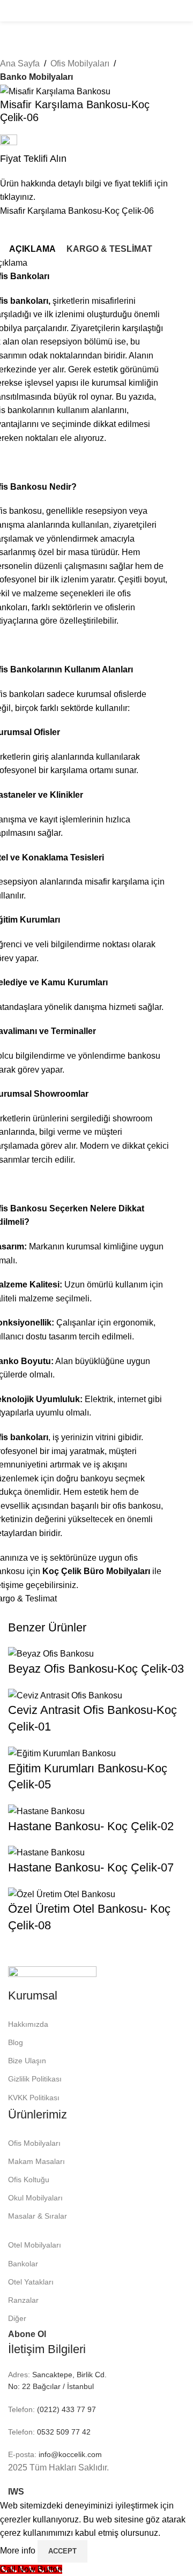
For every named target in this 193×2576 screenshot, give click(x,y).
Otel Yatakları (31, 2282)
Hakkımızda (28, 2024)
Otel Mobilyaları (35, 2245)
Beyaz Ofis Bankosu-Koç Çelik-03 (96, 1669)
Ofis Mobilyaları (80, 63)
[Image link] (52, 1976)
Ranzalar (23, 2300)
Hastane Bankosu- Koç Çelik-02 (91, 1826)
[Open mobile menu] (12, 11)
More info (19, 2551)
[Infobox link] (88, 169)
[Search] (182, 11)
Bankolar (23, 2264)
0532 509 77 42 (63, 2432)
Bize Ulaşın (27, 2061)
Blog (16, 2042)
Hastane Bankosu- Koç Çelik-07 (91, 1867)
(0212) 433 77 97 (65, 2409)
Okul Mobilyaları (35, 2198)
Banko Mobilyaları (36, 77)
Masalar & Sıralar (38, 2216)
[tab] (32, 249)
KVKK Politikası (34, 2098)
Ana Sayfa (20, 63)
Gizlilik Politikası (35, 2079)
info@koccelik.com (70, 2454)
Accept (62, 2551)
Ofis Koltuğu (29, 2180)
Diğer (17, 2318)
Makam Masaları (36, 2161)
